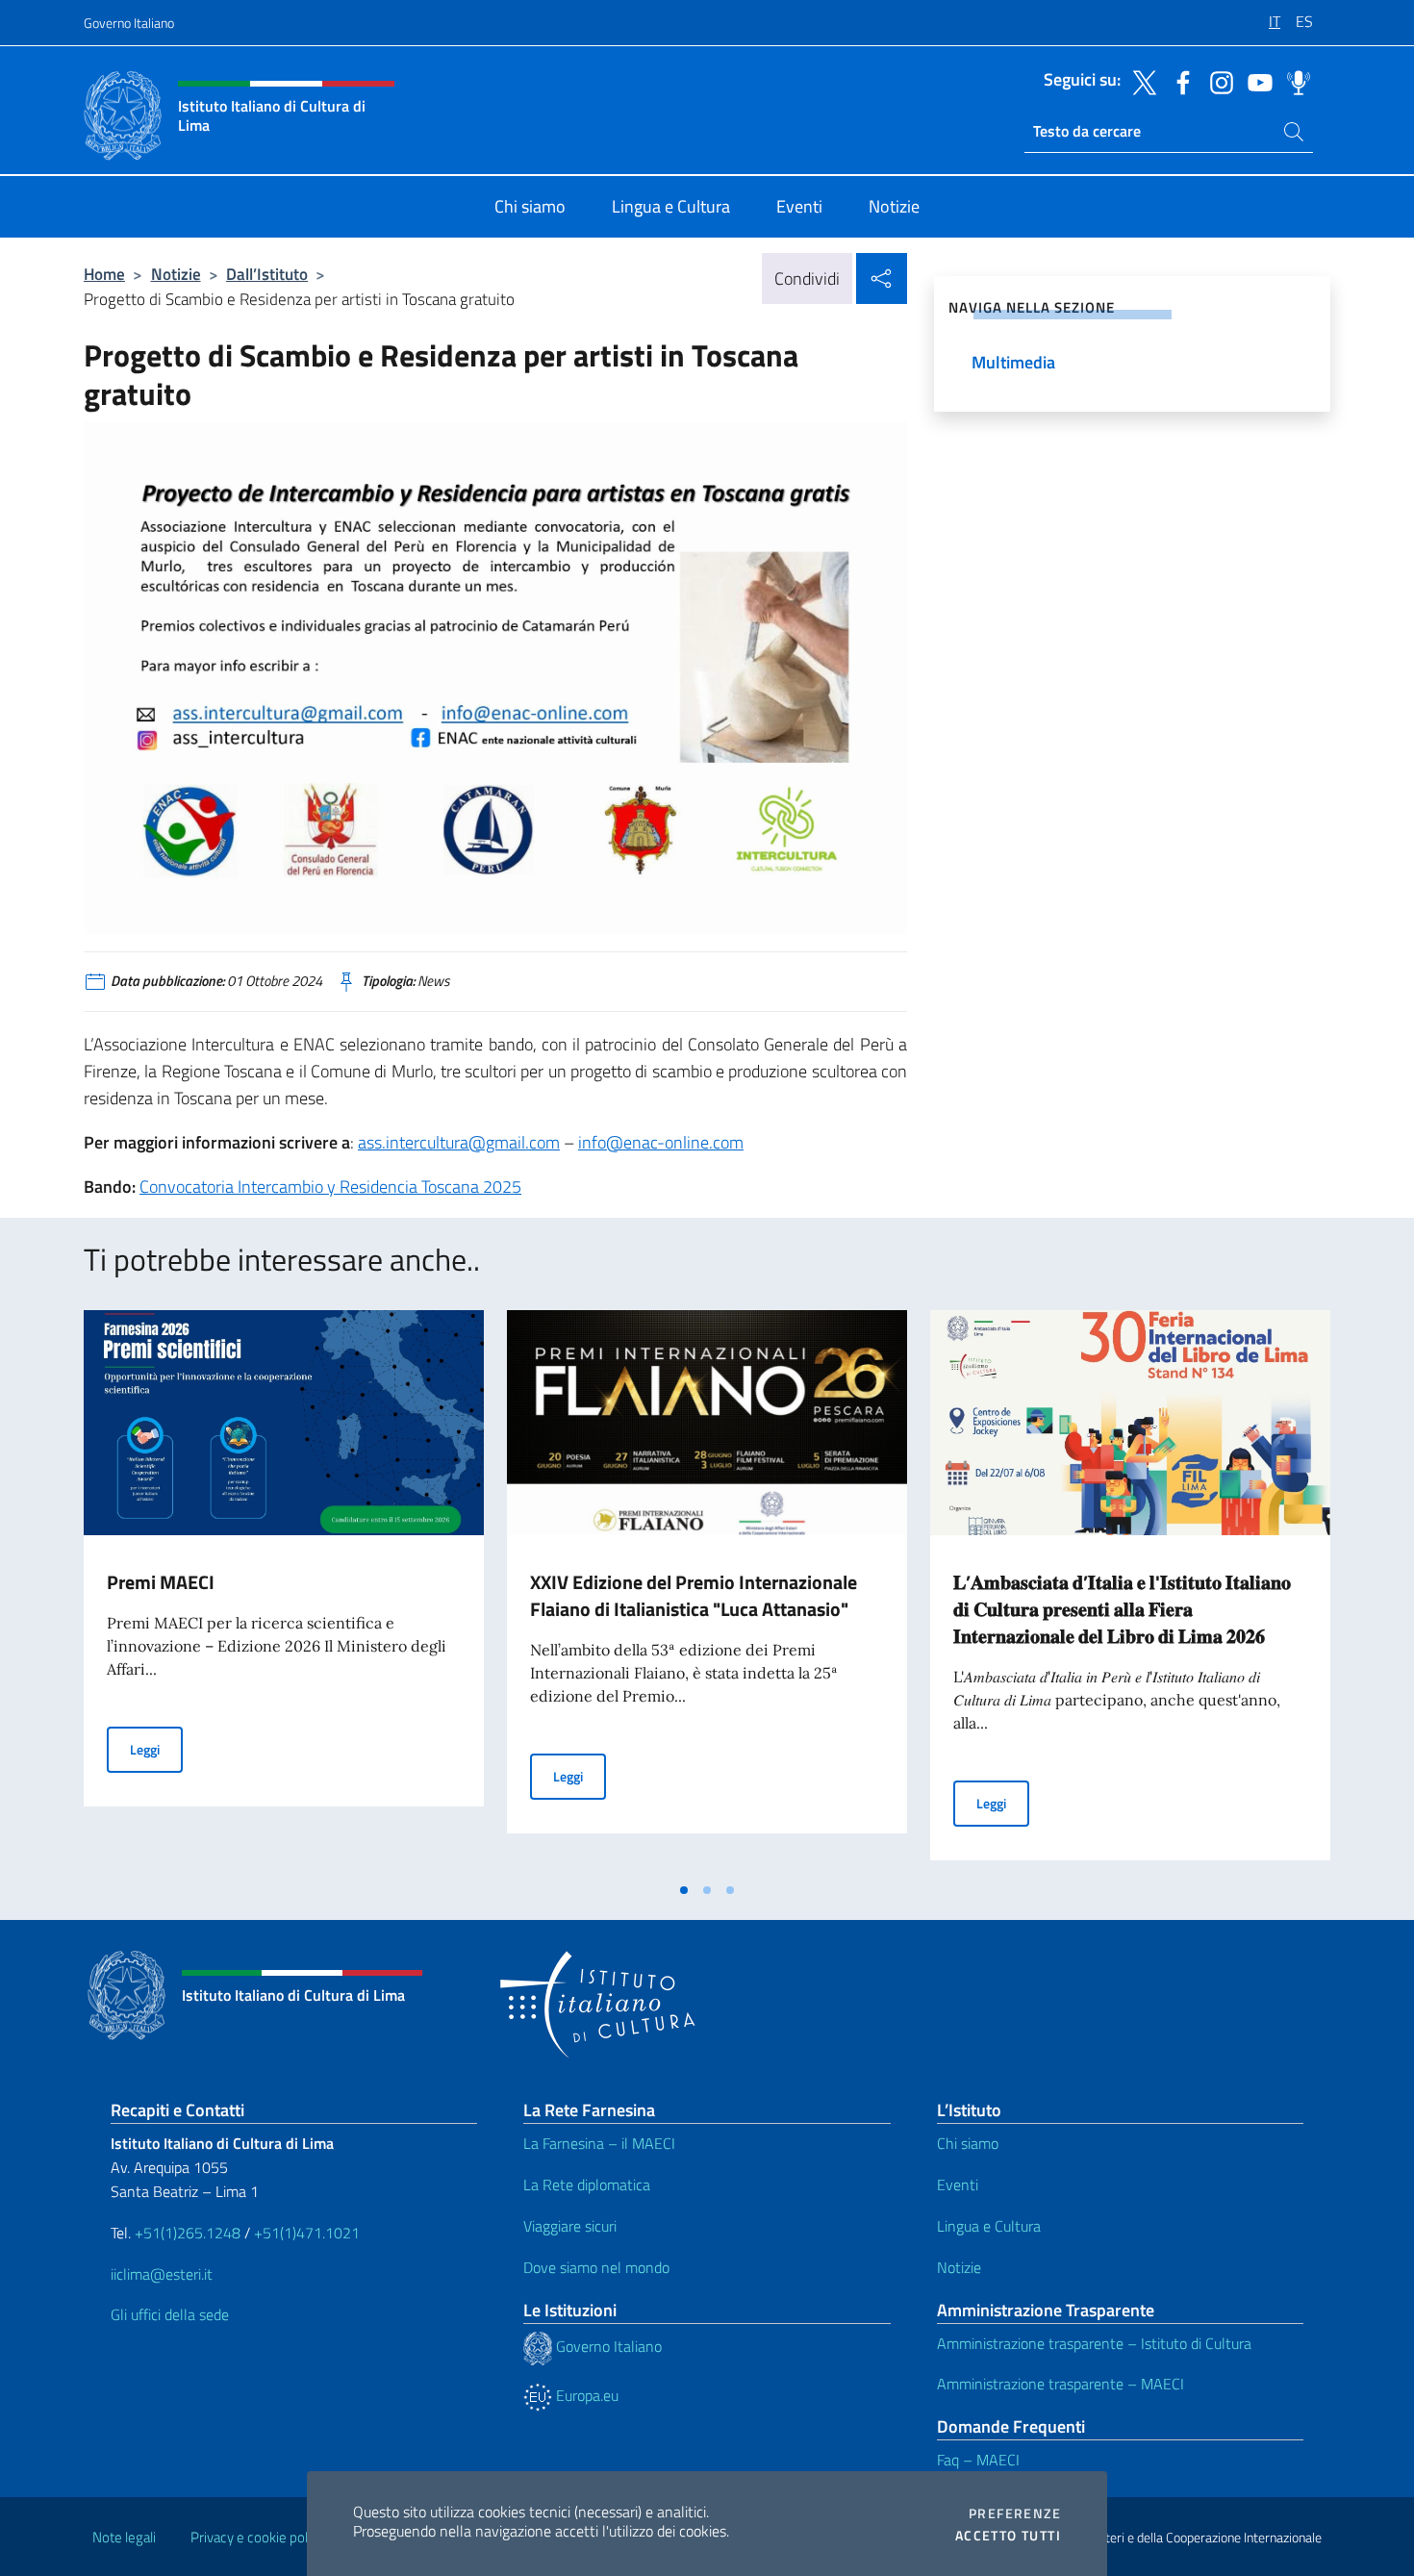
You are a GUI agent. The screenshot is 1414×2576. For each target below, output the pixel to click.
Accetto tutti (1008, 2536)
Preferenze (1015, 2513)
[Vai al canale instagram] (1217, 81)
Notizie (176, 274)
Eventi (958, 2185)
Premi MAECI (161, 1582)
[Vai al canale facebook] (1178, 81)
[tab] (684, 1890)
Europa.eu (585, 2395)
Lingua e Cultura (989, 2226)
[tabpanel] (284, 1591)
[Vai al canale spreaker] (1294, 81)
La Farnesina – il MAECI (599, 2143)
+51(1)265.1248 (188, 2233)
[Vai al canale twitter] (1140, 81)
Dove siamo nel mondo (596, 2267)
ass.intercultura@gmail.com (459, 1142)
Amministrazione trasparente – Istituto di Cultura (1094, 2343)
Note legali (124, 2537)
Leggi (156, 1749)
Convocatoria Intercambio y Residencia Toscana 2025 (330, 1187)
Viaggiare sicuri (570, 2226)
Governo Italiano (129, 23)
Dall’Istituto (267, 274)
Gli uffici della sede (170, 2314)
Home (104, 274)
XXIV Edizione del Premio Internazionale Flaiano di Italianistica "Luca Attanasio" (694, 1595)
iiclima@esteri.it (162, 2274)
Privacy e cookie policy (257, 2537)
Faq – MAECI (978, 2460)
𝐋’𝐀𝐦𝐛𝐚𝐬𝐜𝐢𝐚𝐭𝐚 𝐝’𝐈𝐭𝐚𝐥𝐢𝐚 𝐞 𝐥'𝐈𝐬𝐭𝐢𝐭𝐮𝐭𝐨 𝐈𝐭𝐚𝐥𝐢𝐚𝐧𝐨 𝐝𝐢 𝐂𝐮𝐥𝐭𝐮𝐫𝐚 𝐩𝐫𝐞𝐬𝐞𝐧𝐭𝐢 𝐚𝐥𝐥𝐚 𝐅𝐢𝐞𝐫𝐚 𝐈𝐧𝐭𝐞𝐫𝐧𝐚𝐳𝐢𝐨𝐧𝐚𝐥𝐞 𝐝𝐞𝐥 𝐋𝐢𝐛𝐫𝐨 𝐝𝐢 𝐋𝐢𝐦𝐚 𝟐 (1122, 1609)
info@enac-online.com (661, 1142)
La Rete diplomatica (587, 2185)
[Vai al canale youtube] (1255, 81)
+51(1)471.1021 (307, 2233)
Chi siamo (968, 2143)
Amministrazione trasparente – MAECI (1060, 2384)
